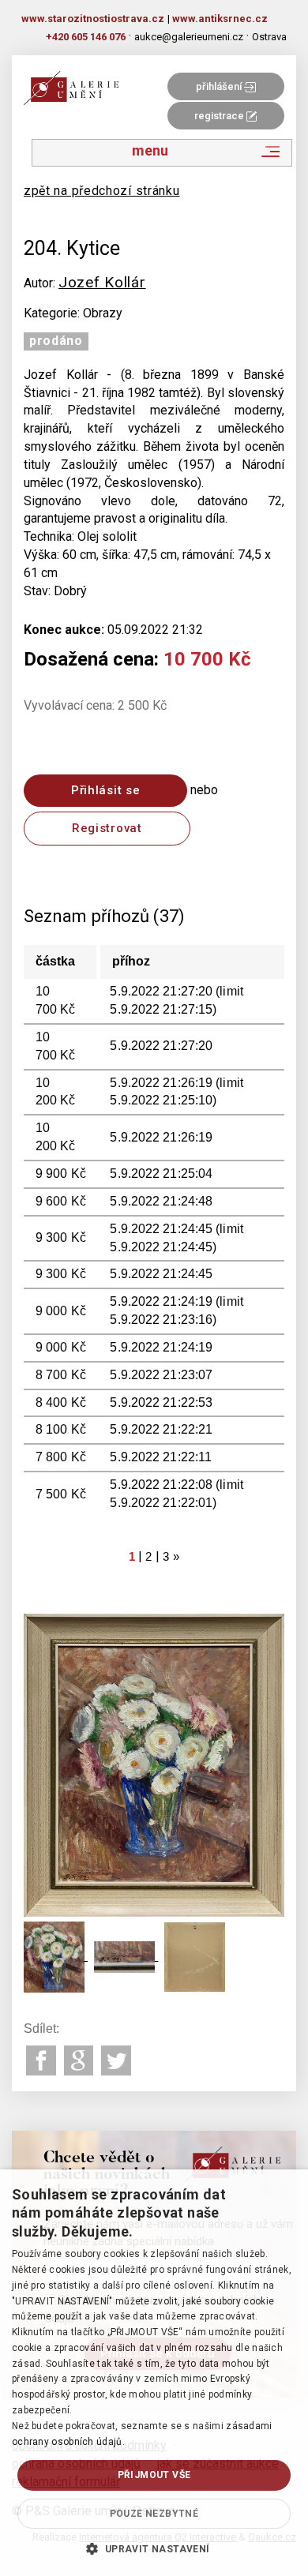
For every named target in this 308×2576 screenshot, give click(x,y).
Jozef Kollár (102, 282)
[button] (154, 2548)
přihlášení (220, 86)
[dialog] (154, 2373)
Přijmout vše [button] (154, 2475)
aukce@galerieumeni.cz (189, 37)
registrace (220, 116)
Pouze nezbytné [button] (154, 2514)
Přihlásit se (105, 790)
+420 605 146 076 (86, 37)
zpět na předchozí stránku (102, 191)
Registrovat (107, 828)
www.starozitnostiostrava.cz (93, 19)
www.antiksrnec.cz (220, 19)
